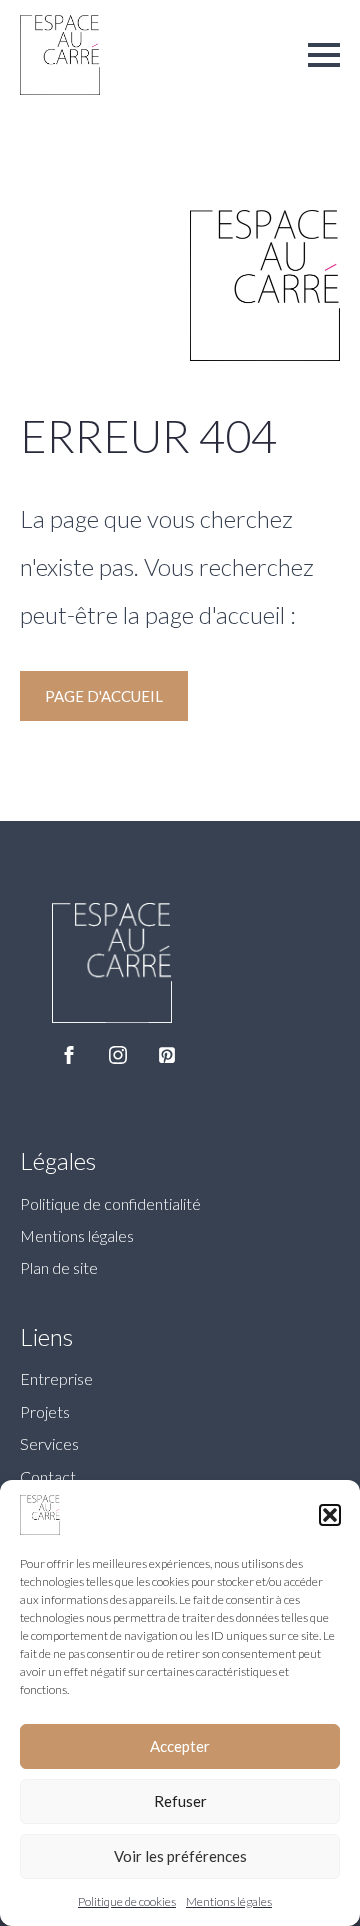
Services (49, 1443)
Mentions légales (229, 1901)
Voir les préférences (180, 1856)
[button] (330, 1515)
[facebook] (69, 1055)
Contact (48, 1476)
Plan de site (59, 1267)
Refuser (180, 1801)
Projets (45, 1411)
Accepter (180, 1746)
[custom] (167, 1055)
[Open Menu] (324, 55)
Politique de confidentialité (110, 1203)
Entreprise (56, 1378)
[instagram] (118, 1055)
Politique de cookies (127, 1901)
